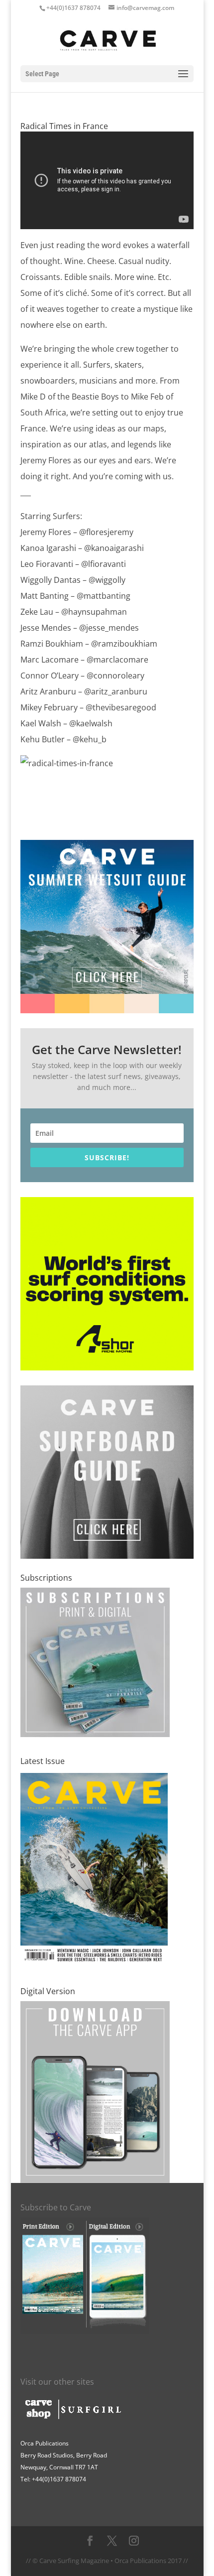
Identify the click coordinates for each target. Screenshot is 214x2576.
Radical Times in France (64, 126)
